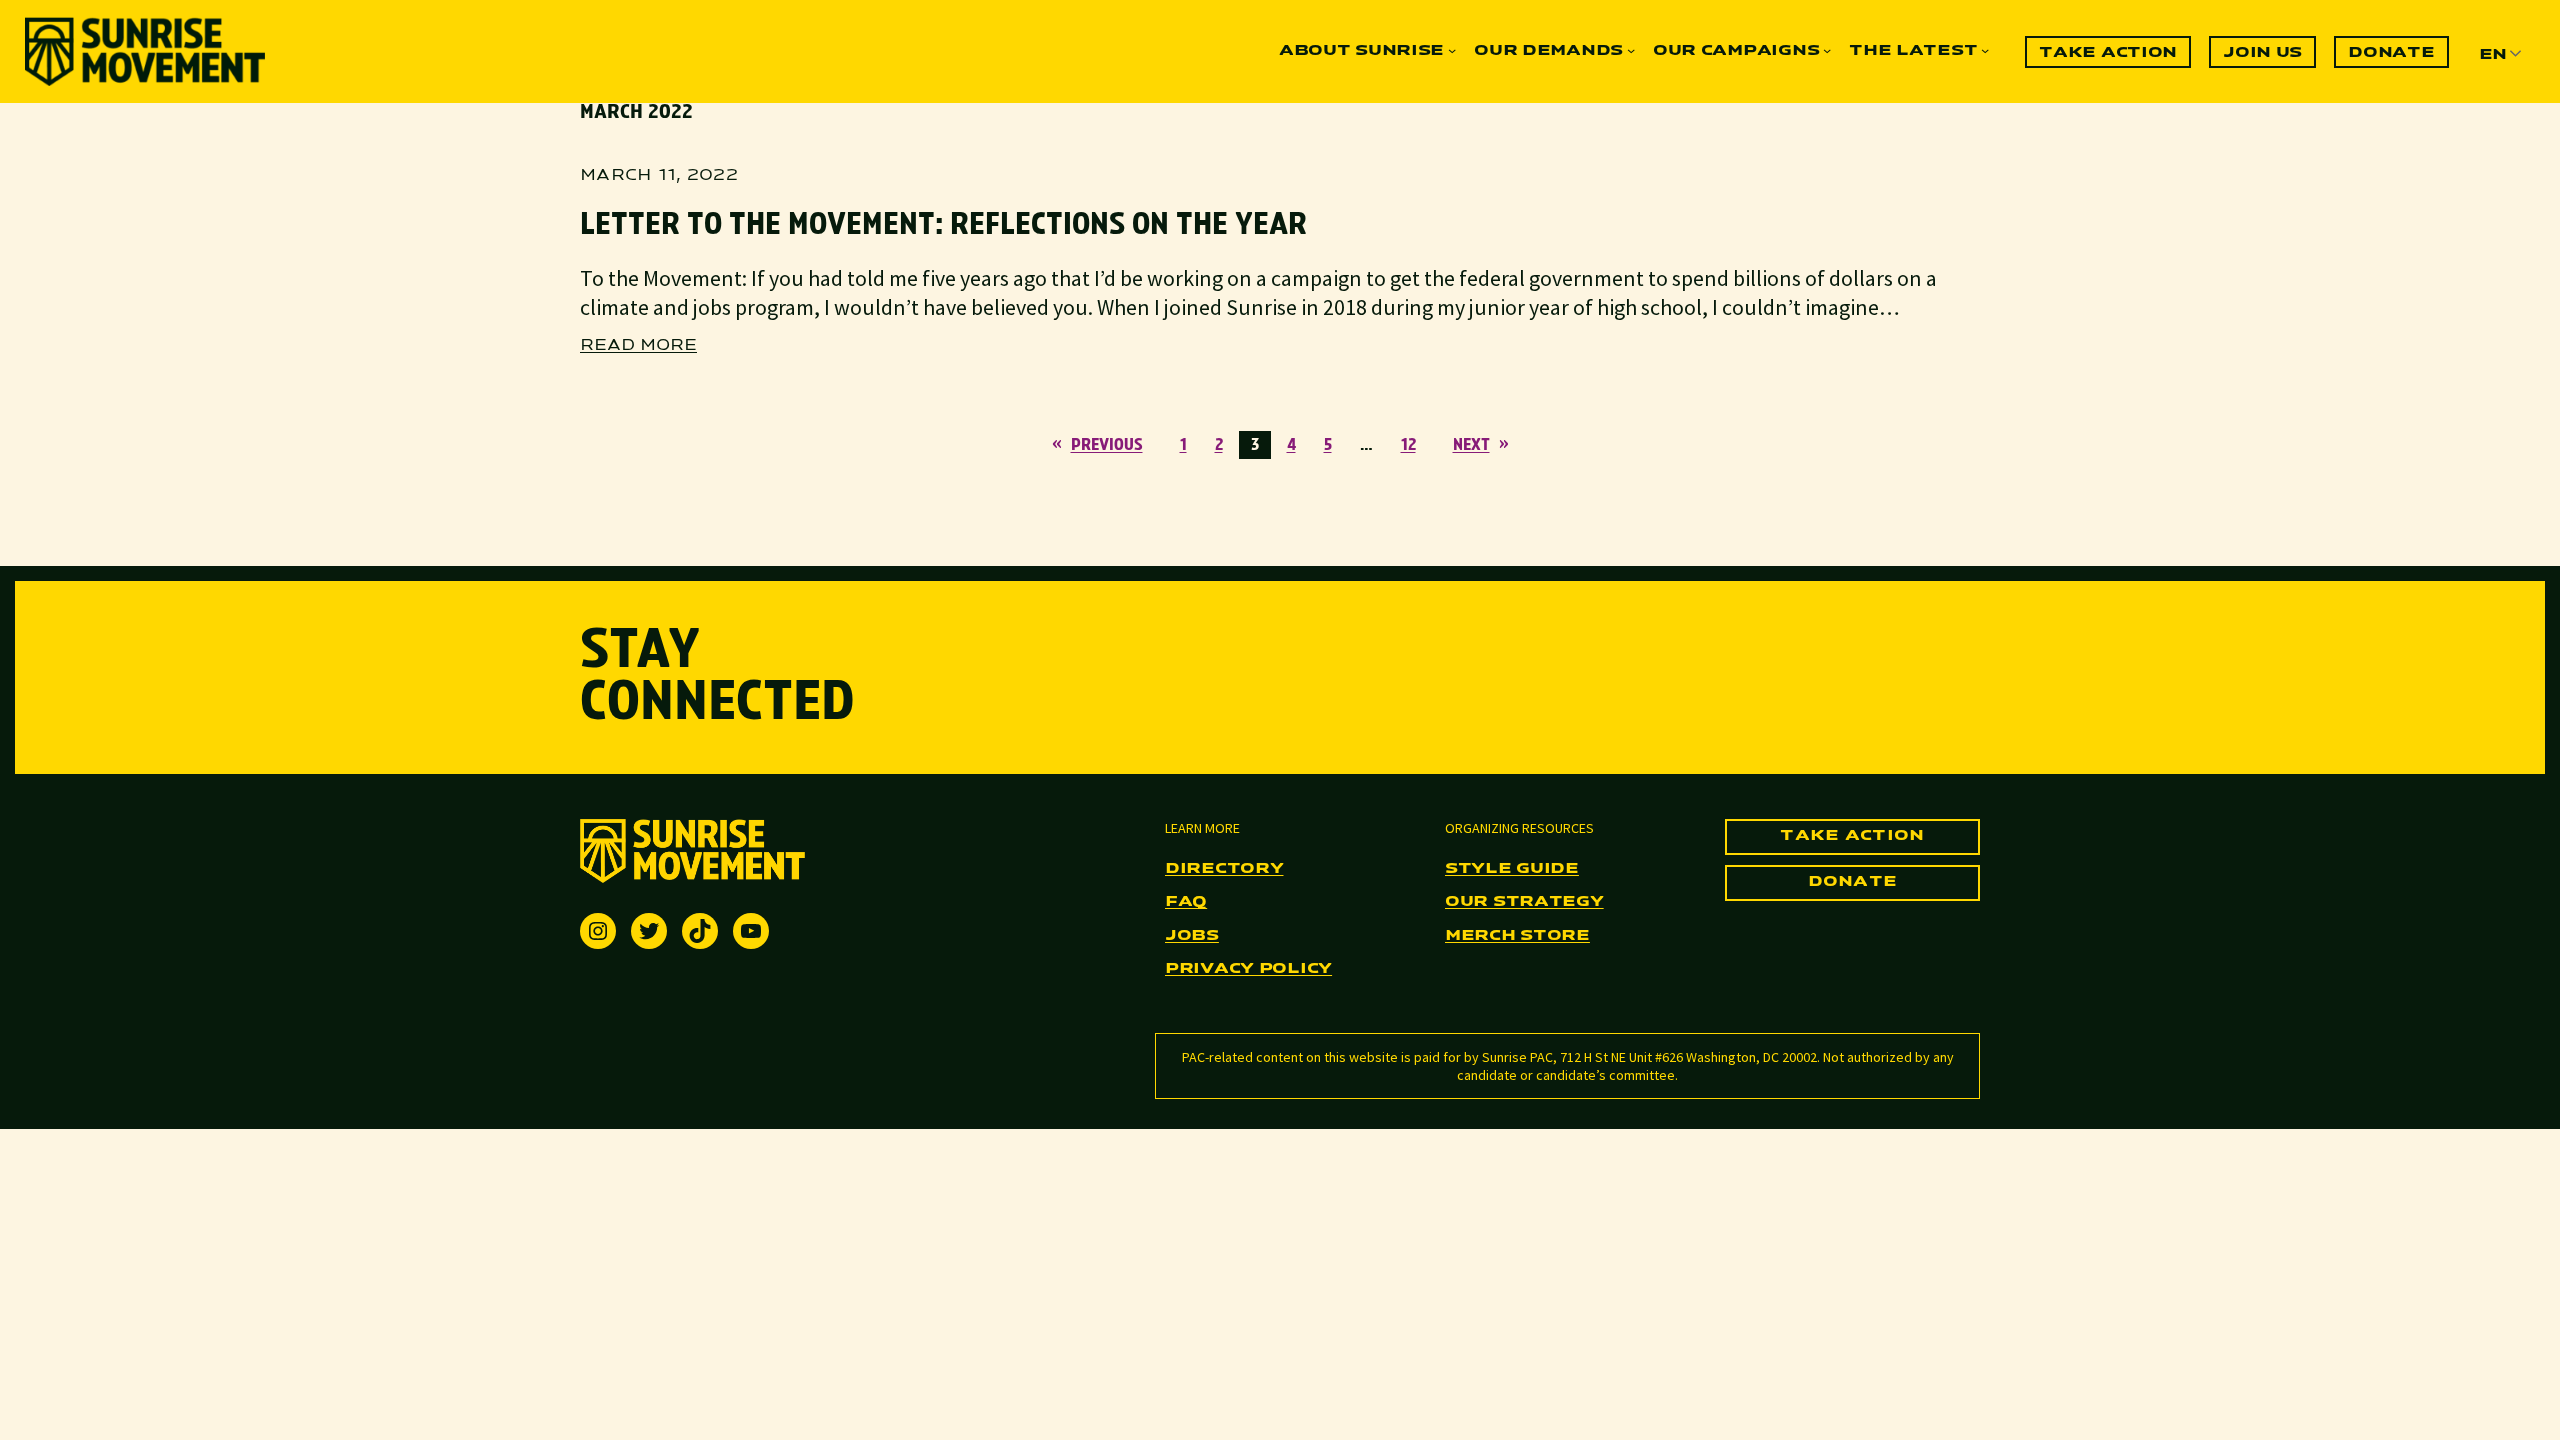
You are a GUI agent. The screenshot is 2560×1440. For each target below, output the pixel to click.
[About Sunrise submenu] (1452, 50)
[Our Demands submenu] (1631, 50)
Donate (1853, 882)
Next (1481, 445)
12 (1408, 445)
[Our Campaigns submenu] (1827, 50)
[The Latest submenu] (1985, 50)
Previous (1097, 445)
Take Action (1852, 836)
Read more (638, 346)
